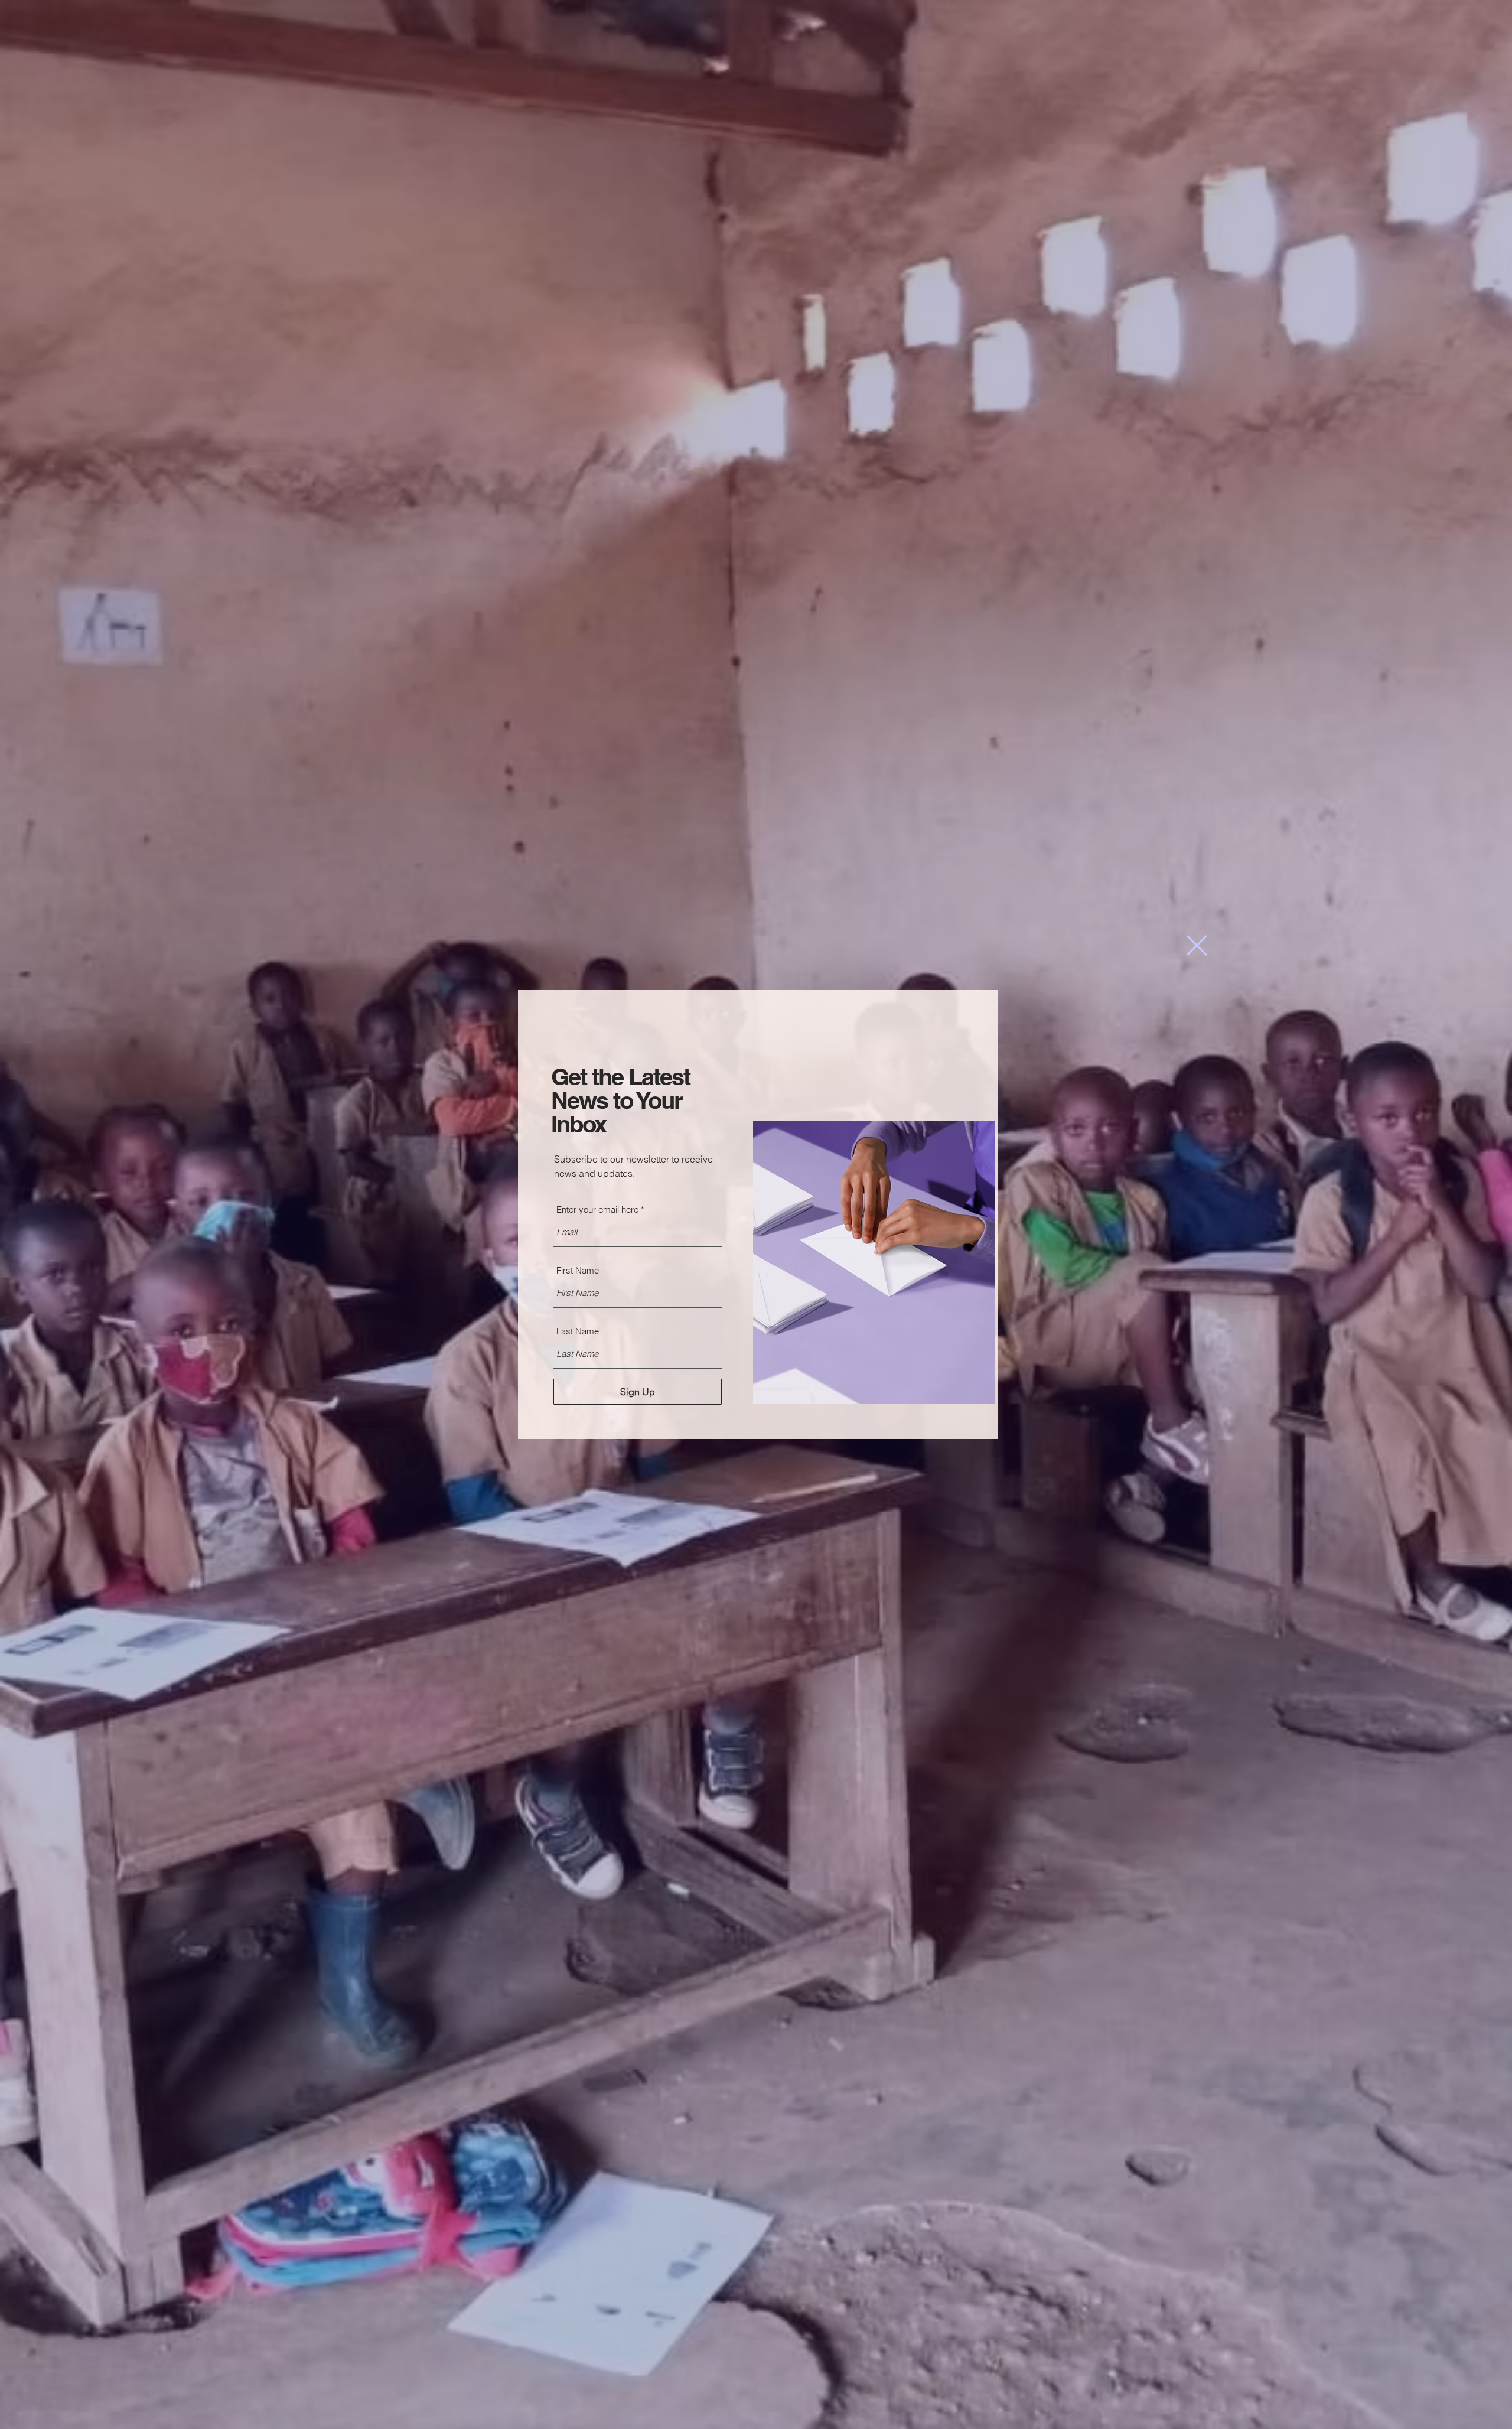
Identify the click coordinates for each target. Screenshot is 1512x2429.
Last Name (578, 1331)
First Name (578, 1270)
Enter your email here (597, 1209)
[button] (1197, 945)
